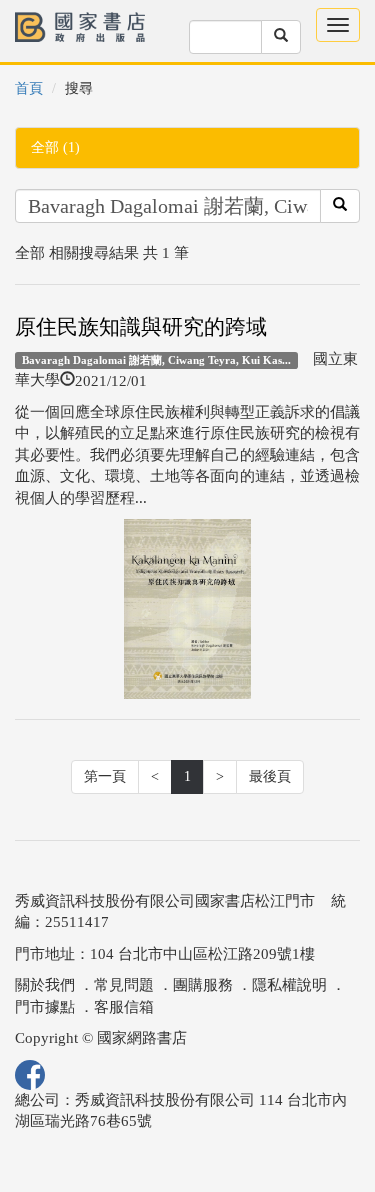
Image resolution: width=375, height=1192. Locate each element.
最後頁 (270, 776)
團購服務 (203, 985)
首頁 (29, 88)
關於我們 (45, 985)
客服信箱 (124, 1007)
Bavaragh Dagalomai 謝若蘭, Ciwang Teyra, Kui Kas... (156, 360)
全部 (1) (55, 147)
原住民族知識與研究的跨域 (141, 327)
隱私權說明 (289, 985)
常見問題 (124, 985)
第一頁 (105, 776)
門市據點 (45, 1007)
